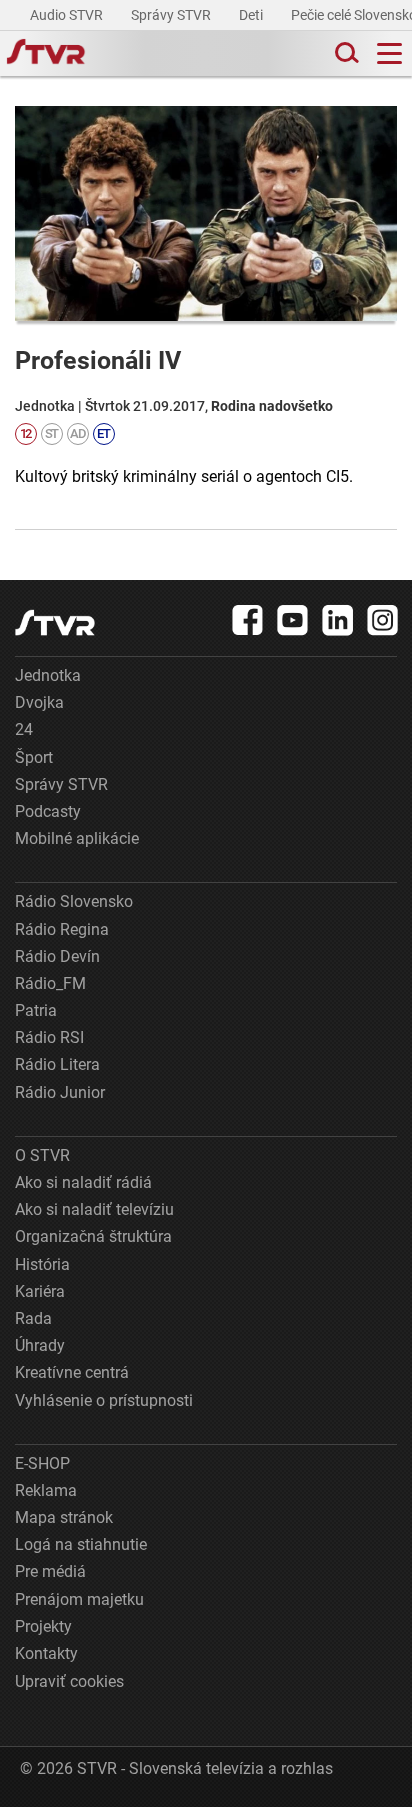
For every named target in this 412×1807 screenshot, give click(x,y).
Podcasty (48, 811)
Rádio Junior (60, 1092)
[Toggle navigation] (389, 53)
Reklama (46, 1490)
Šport (34, 757)
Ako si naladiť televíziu (94, 1209)
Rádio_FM (50, 983)
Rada (33, 1318)
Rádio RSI (49, 1037)
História (42, 1264)
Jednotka (48, 675)
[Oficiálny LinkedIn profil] (338, 620)
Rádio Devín (57, 956)
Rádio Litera (57, 1064)
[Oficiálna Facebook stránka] (248, 620)
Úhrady (40, 1345)
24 (24, 729)
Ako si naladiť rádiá (83, 1182)
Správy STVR (172, 15)
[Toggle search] (345, 53)
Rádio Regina (62, 929)
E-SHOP (42, 1463)
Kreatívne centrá (72, 1372)
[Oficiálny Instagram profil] (383, 620)
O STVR (42, 1155)
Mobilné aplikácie (77, 838)
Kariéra (40, 1291)
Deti (252, 15)
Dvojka (39, 702)
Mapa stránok (64, 1517)
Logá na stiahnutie (81, 1544)
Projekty (43, 1626)
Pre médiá (50, 1571)
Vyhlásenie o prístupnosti (104, 1400)
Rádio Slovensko (74, 901)
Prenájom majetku (79, 1599)
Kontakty (46, 1653)
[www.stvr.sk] (55, 622)
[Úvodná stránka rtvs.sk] (46, 54)
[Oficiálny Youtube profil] (293, 620)
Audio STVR (68, 15)
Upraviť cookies (69, 1681)
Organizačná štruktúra (93, 1236)
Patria (36, 1010)
